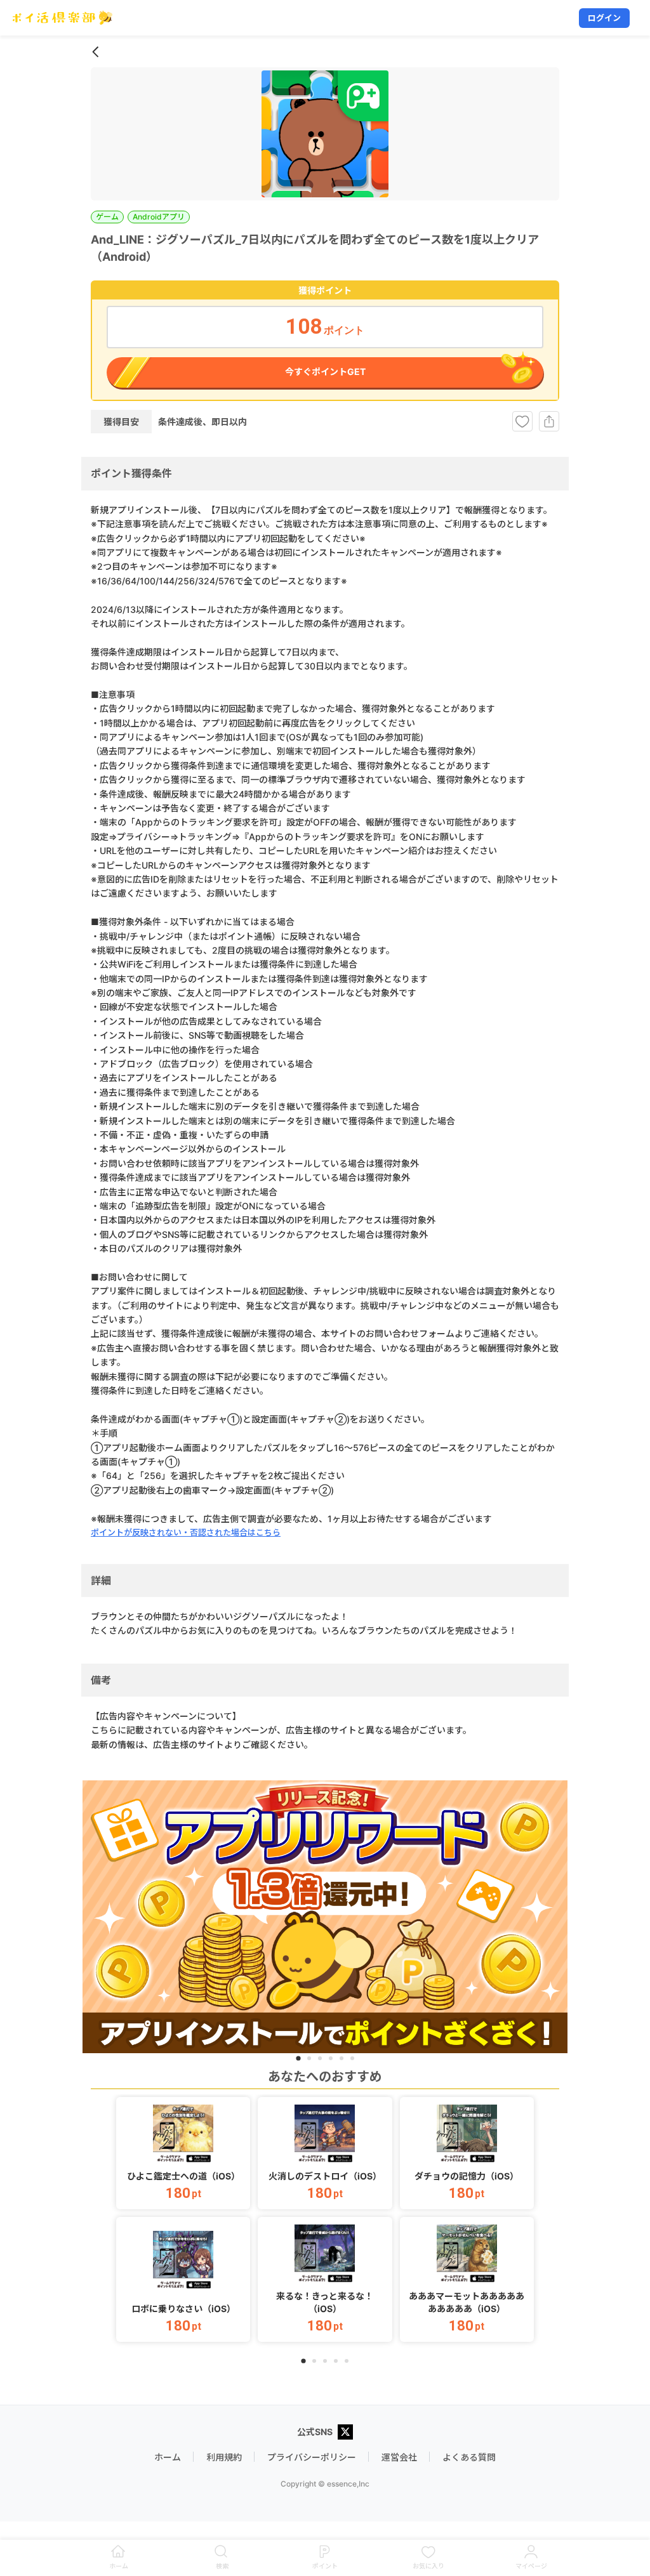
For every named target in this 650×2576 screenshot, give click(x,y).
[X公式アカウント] (345, 2433)
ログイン (604, 18)
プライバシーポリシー (312, 2457)
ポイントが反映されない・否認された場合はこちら (186, 1532)
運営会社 (399, 2457)
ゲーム (107, 217)
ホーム (168, 2457)
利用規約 (224, 2457)
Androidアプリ (159, 217)
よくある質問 (469, 2457)
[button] (183, 2153)
